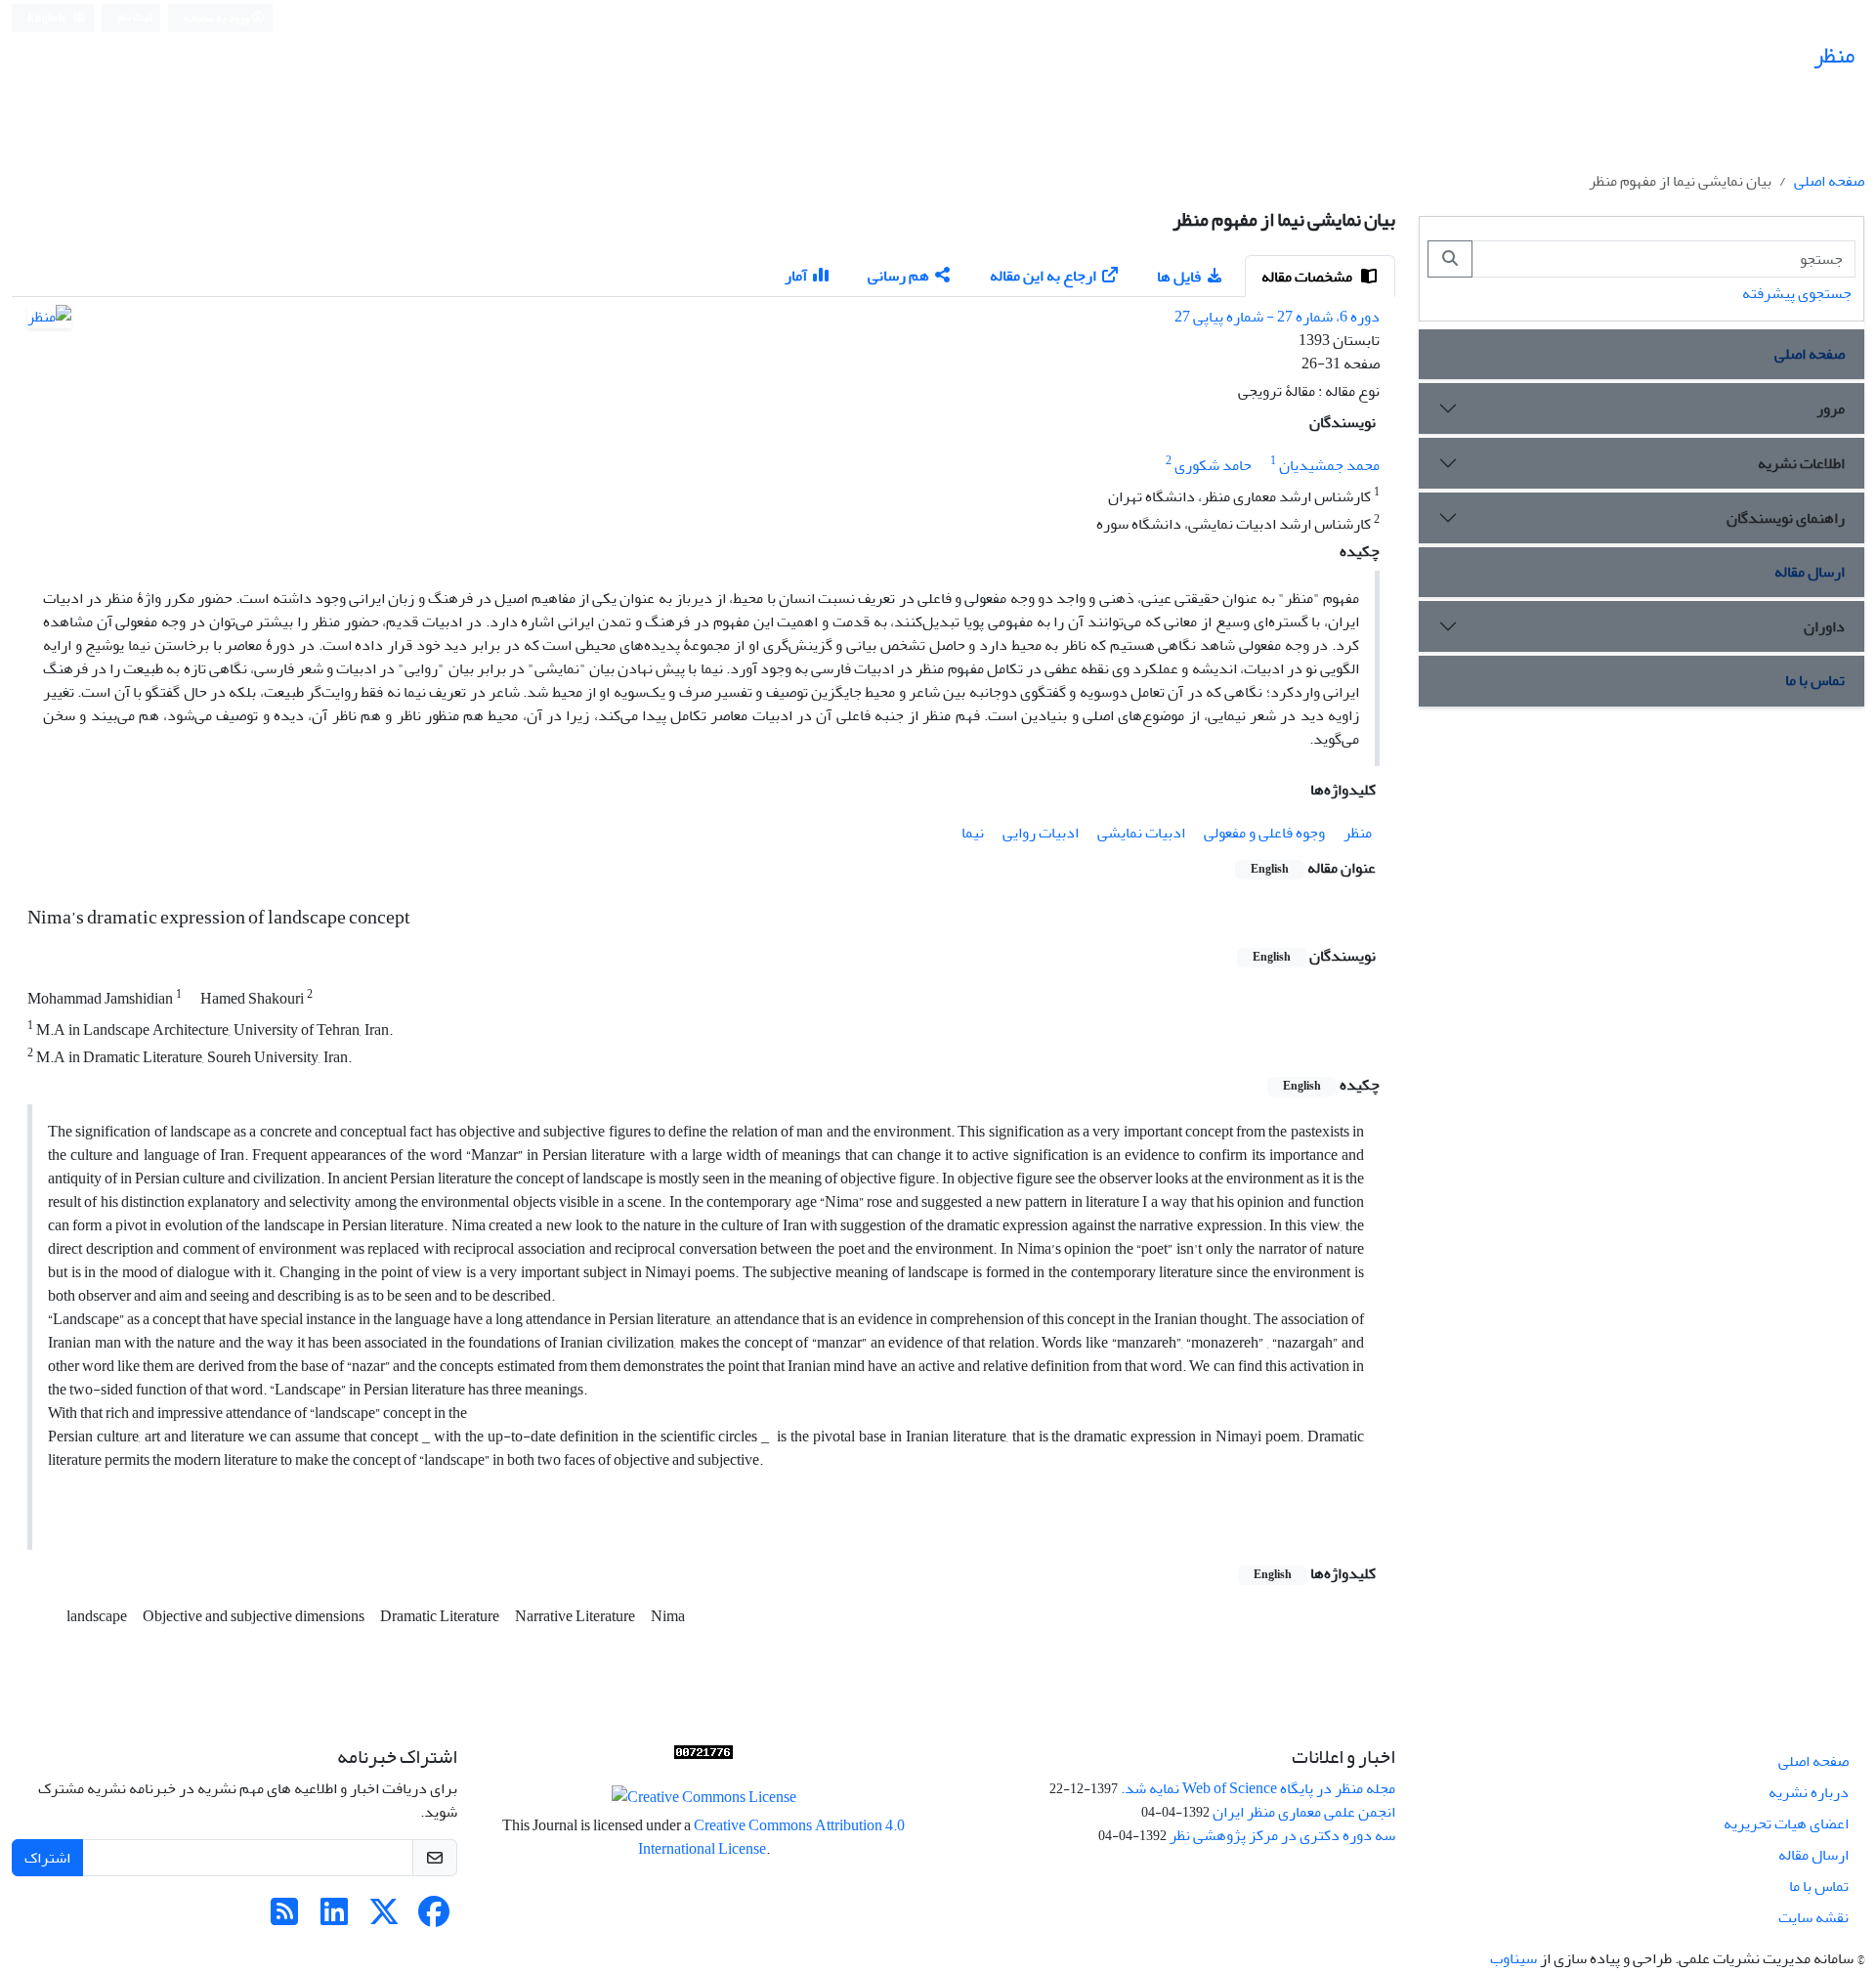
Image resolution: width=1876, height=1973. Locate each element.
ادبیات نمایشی (1141, 833)
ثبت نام (135, 17)
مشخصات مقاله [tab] (1308, 277)
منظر (1358, 833)
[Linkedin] (334, 1918)
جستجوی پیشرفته (1797, 293)
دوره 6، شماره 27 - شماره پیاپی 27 (1277, 317)
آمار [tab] (796, 276)
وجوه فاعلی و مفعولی (1264, 833)
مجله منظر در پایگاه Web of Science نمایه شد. (1258, 1788)
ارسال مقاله (1810, 572)
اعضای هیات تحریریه (1786, 1823)
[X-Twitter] (384, 1918)
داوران (1824, 626)
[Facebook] (434, 1918)
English (47, 18)
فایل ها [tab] (1179, 277)
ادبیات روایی (1041, 833)
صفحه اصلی (1829, 181)
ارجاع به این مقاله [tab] (1043, 276)
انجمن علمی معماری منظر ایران (1304, 1812)
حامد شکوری (1213, 465)
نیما (973, 833)
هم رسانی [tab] (898, 276)
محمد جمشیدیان (1329, 465)
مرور (1831, 408)
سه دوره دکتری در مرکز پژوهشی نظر (1282, 1835)
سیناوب (1514, 1958)
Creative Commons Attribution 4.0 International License (772, 1837)
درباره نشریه (1809, 1792)
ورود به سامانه (217, 18)
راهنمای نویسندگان (1786, 518)
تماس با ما (1815, 680)
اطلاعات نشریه (1801, 463)
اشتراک (47, 1858)
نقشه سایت (1813, 1917)
